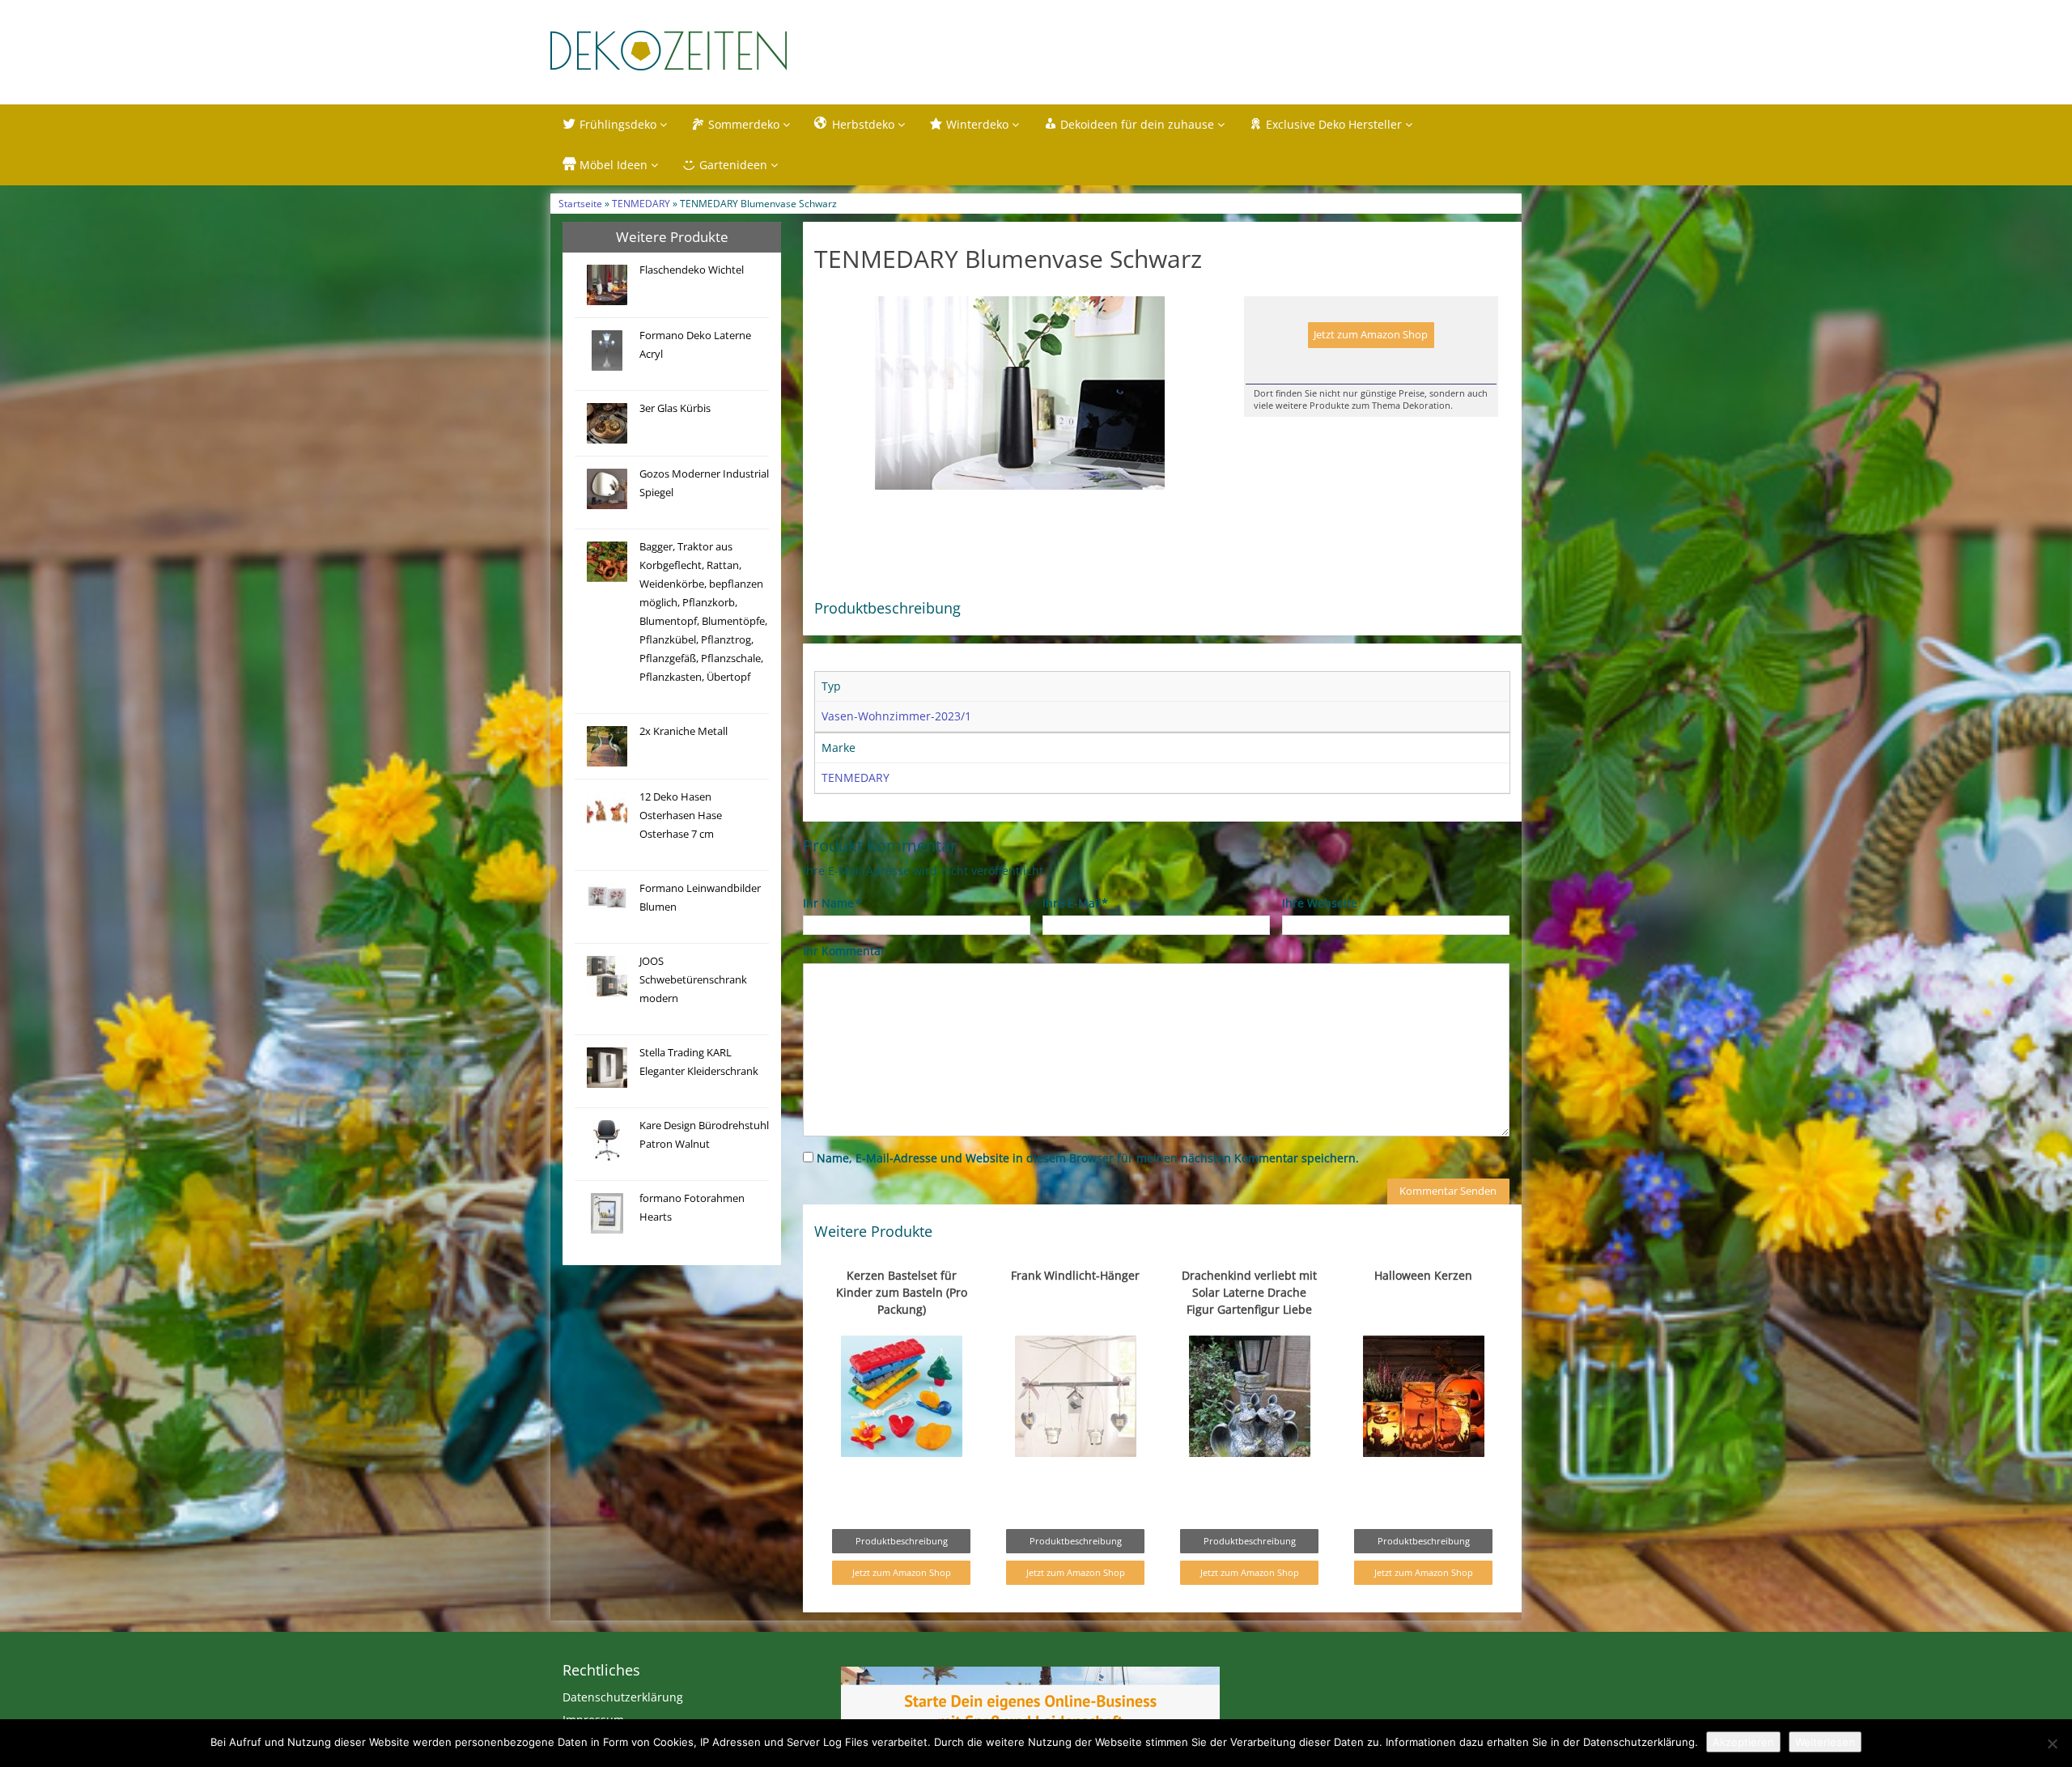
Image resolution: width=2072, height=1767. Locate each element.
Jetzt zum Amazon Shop (1371, 335)
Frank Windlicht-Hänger (1075, 1275)
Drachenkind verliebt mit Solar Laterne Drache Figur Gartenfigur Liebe (1249, 1292)
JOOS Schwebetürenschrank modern (693, 980)
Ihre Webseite (1320, 903)
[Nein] (2052, 1744)
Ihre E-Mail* (1075, 903)
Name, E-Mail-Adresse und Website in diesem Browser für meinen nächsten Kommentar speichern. (1088, 1158)
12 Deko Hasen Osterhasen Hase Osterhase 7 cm (681, 816)
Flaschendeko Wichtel (692, 270)
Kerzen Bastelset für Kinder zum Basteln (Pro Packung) (902, 1292)
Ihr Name (832, 903)
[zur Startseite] (753, 51)
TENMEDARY (641, 203)
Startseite (580, 203)
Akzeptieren (1743, 1742)
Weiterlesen (1825, 1742)
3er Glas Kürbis (675, 408)
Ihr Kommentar (844, 951)
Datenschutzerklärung (623, 1697)
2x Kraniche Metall (684, 731)
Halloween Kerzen (1423, 1275)
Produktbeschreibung (902, 1541)
